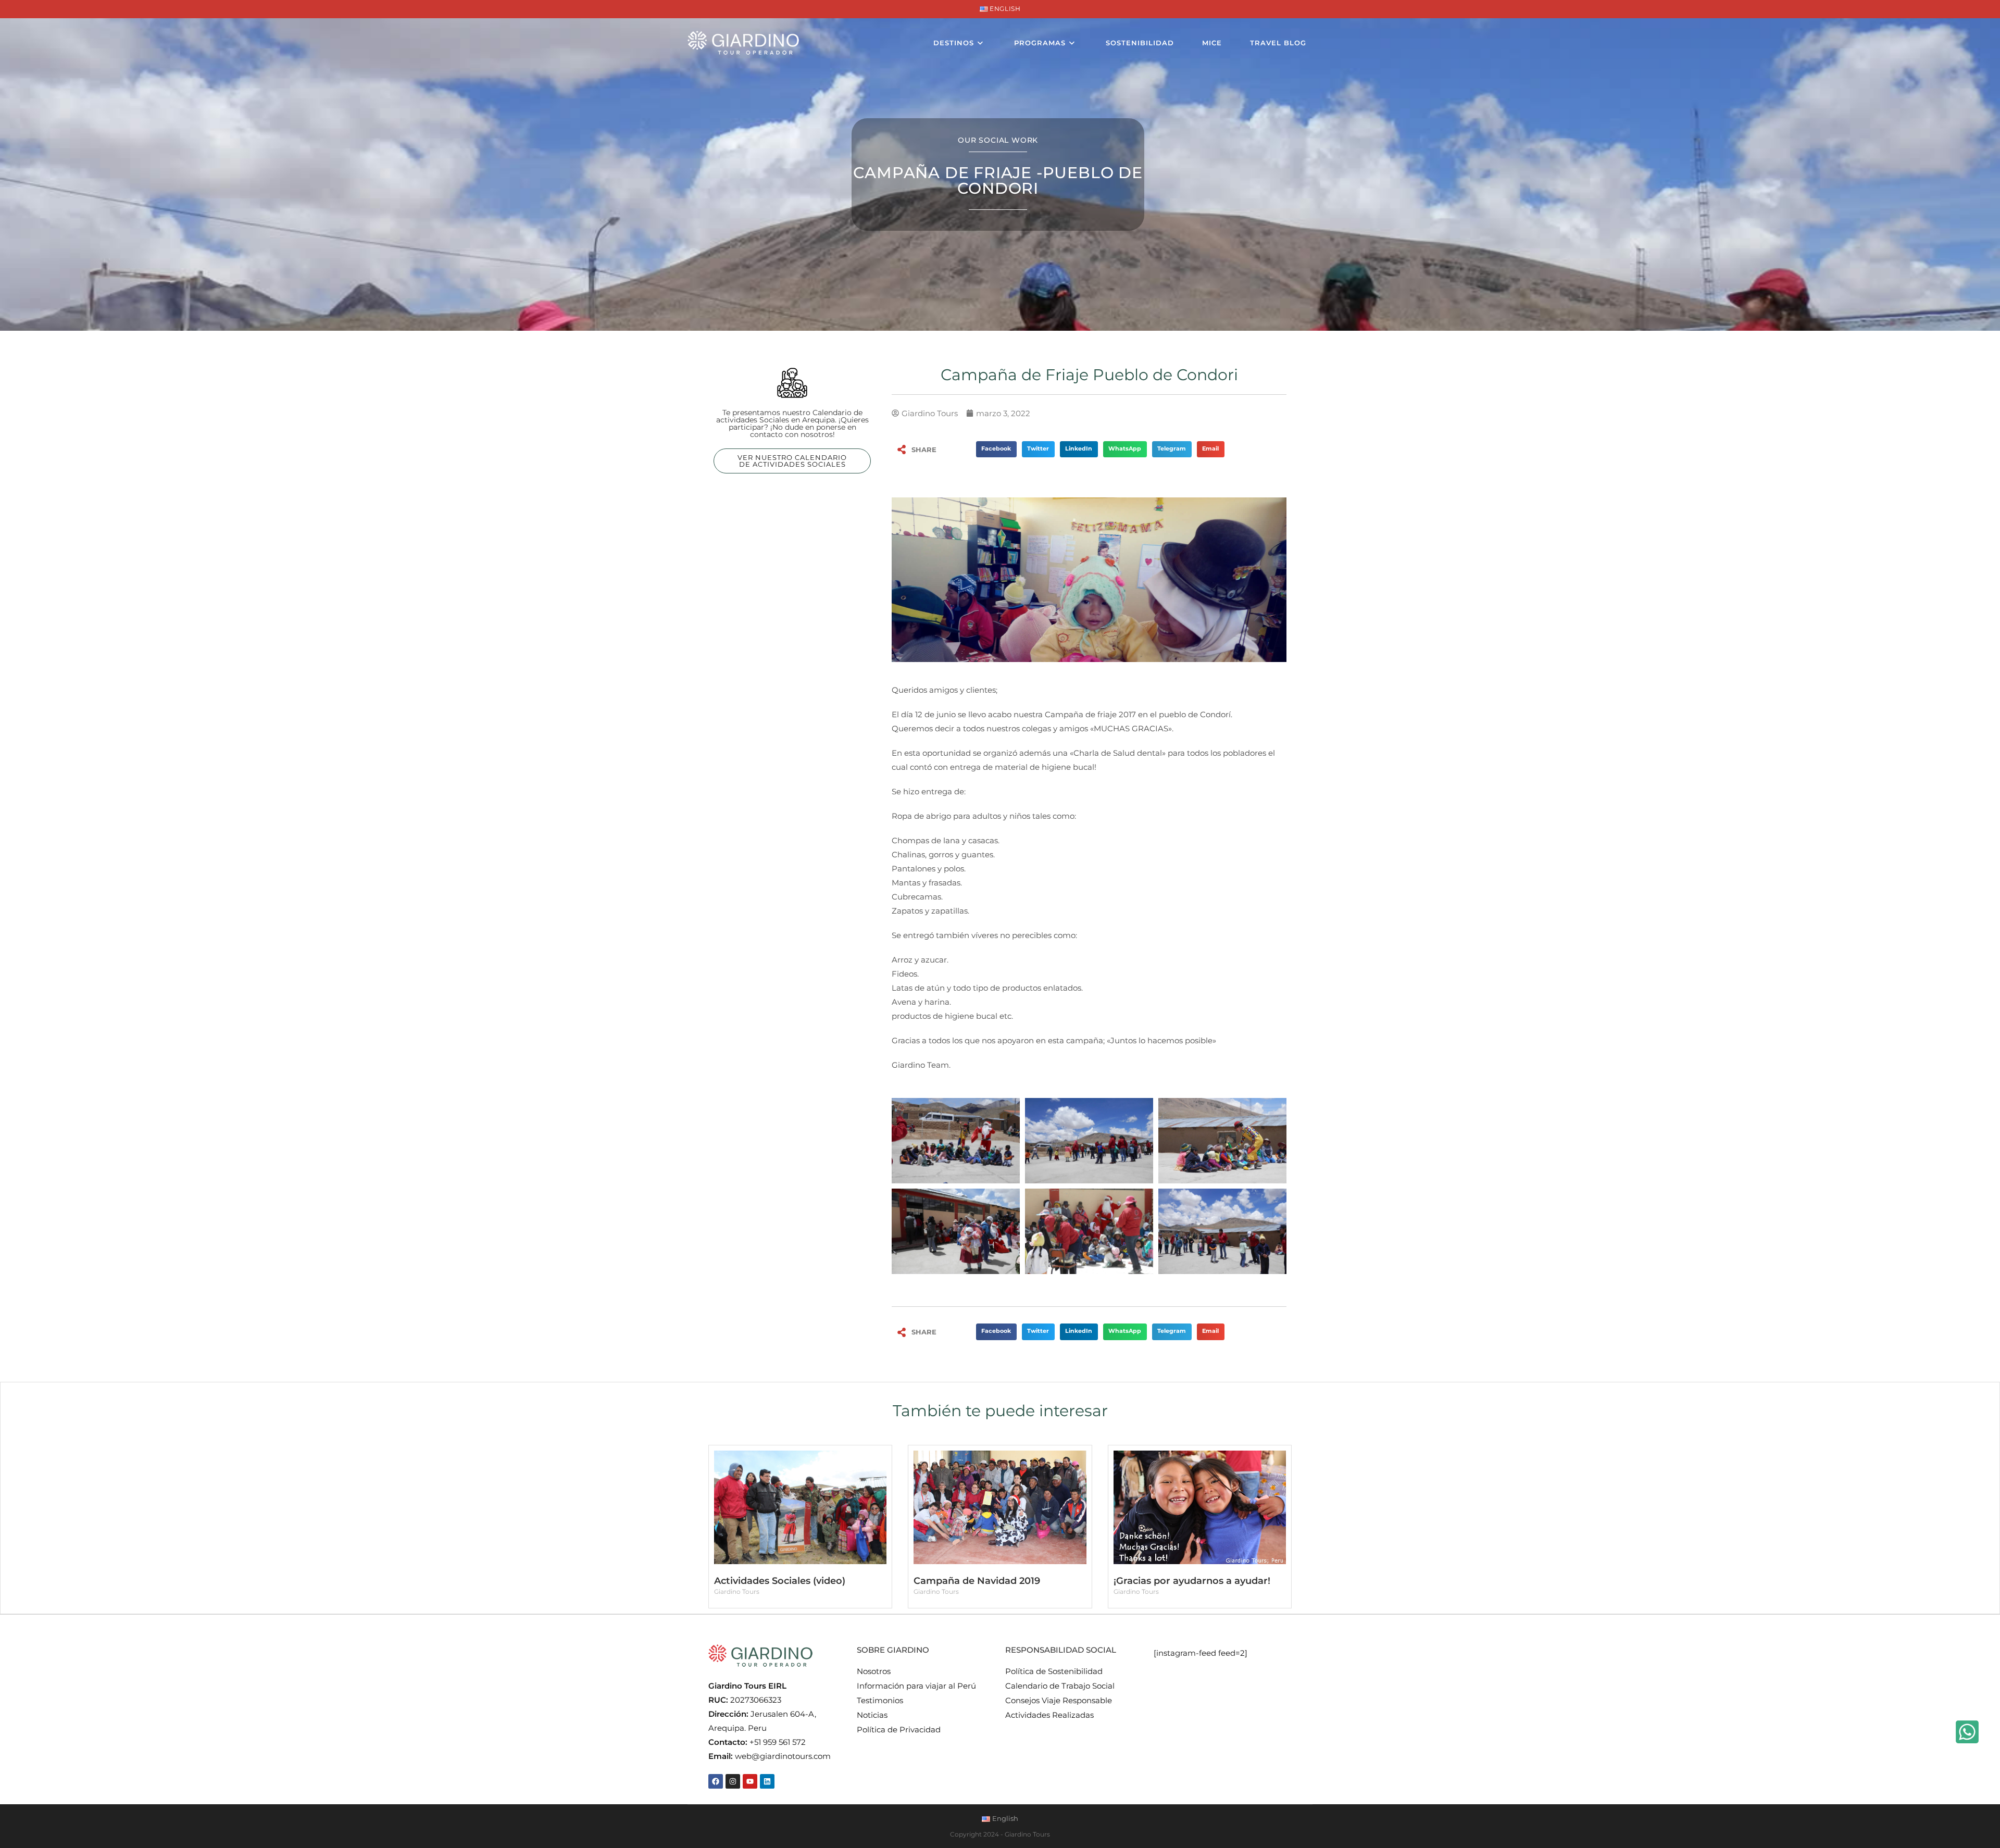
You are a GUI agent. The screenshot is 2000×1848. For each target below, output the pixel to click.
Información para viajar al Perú (916, 1686)
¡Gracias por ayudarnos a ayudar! (1192, 1581)
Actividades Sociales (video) (780, 1581)
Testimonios (880, 1700)
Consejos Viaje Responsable (1059, 1700)
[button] (996, 449)
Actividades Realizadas (1049, 1715)
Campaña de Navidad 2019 (977, 1581)
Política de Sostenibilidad (1054, 1671)
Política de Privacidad (899, 1730)
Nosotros (874, 1671)
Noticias (872, 1715)
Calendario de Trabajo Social (1060, 1686)
